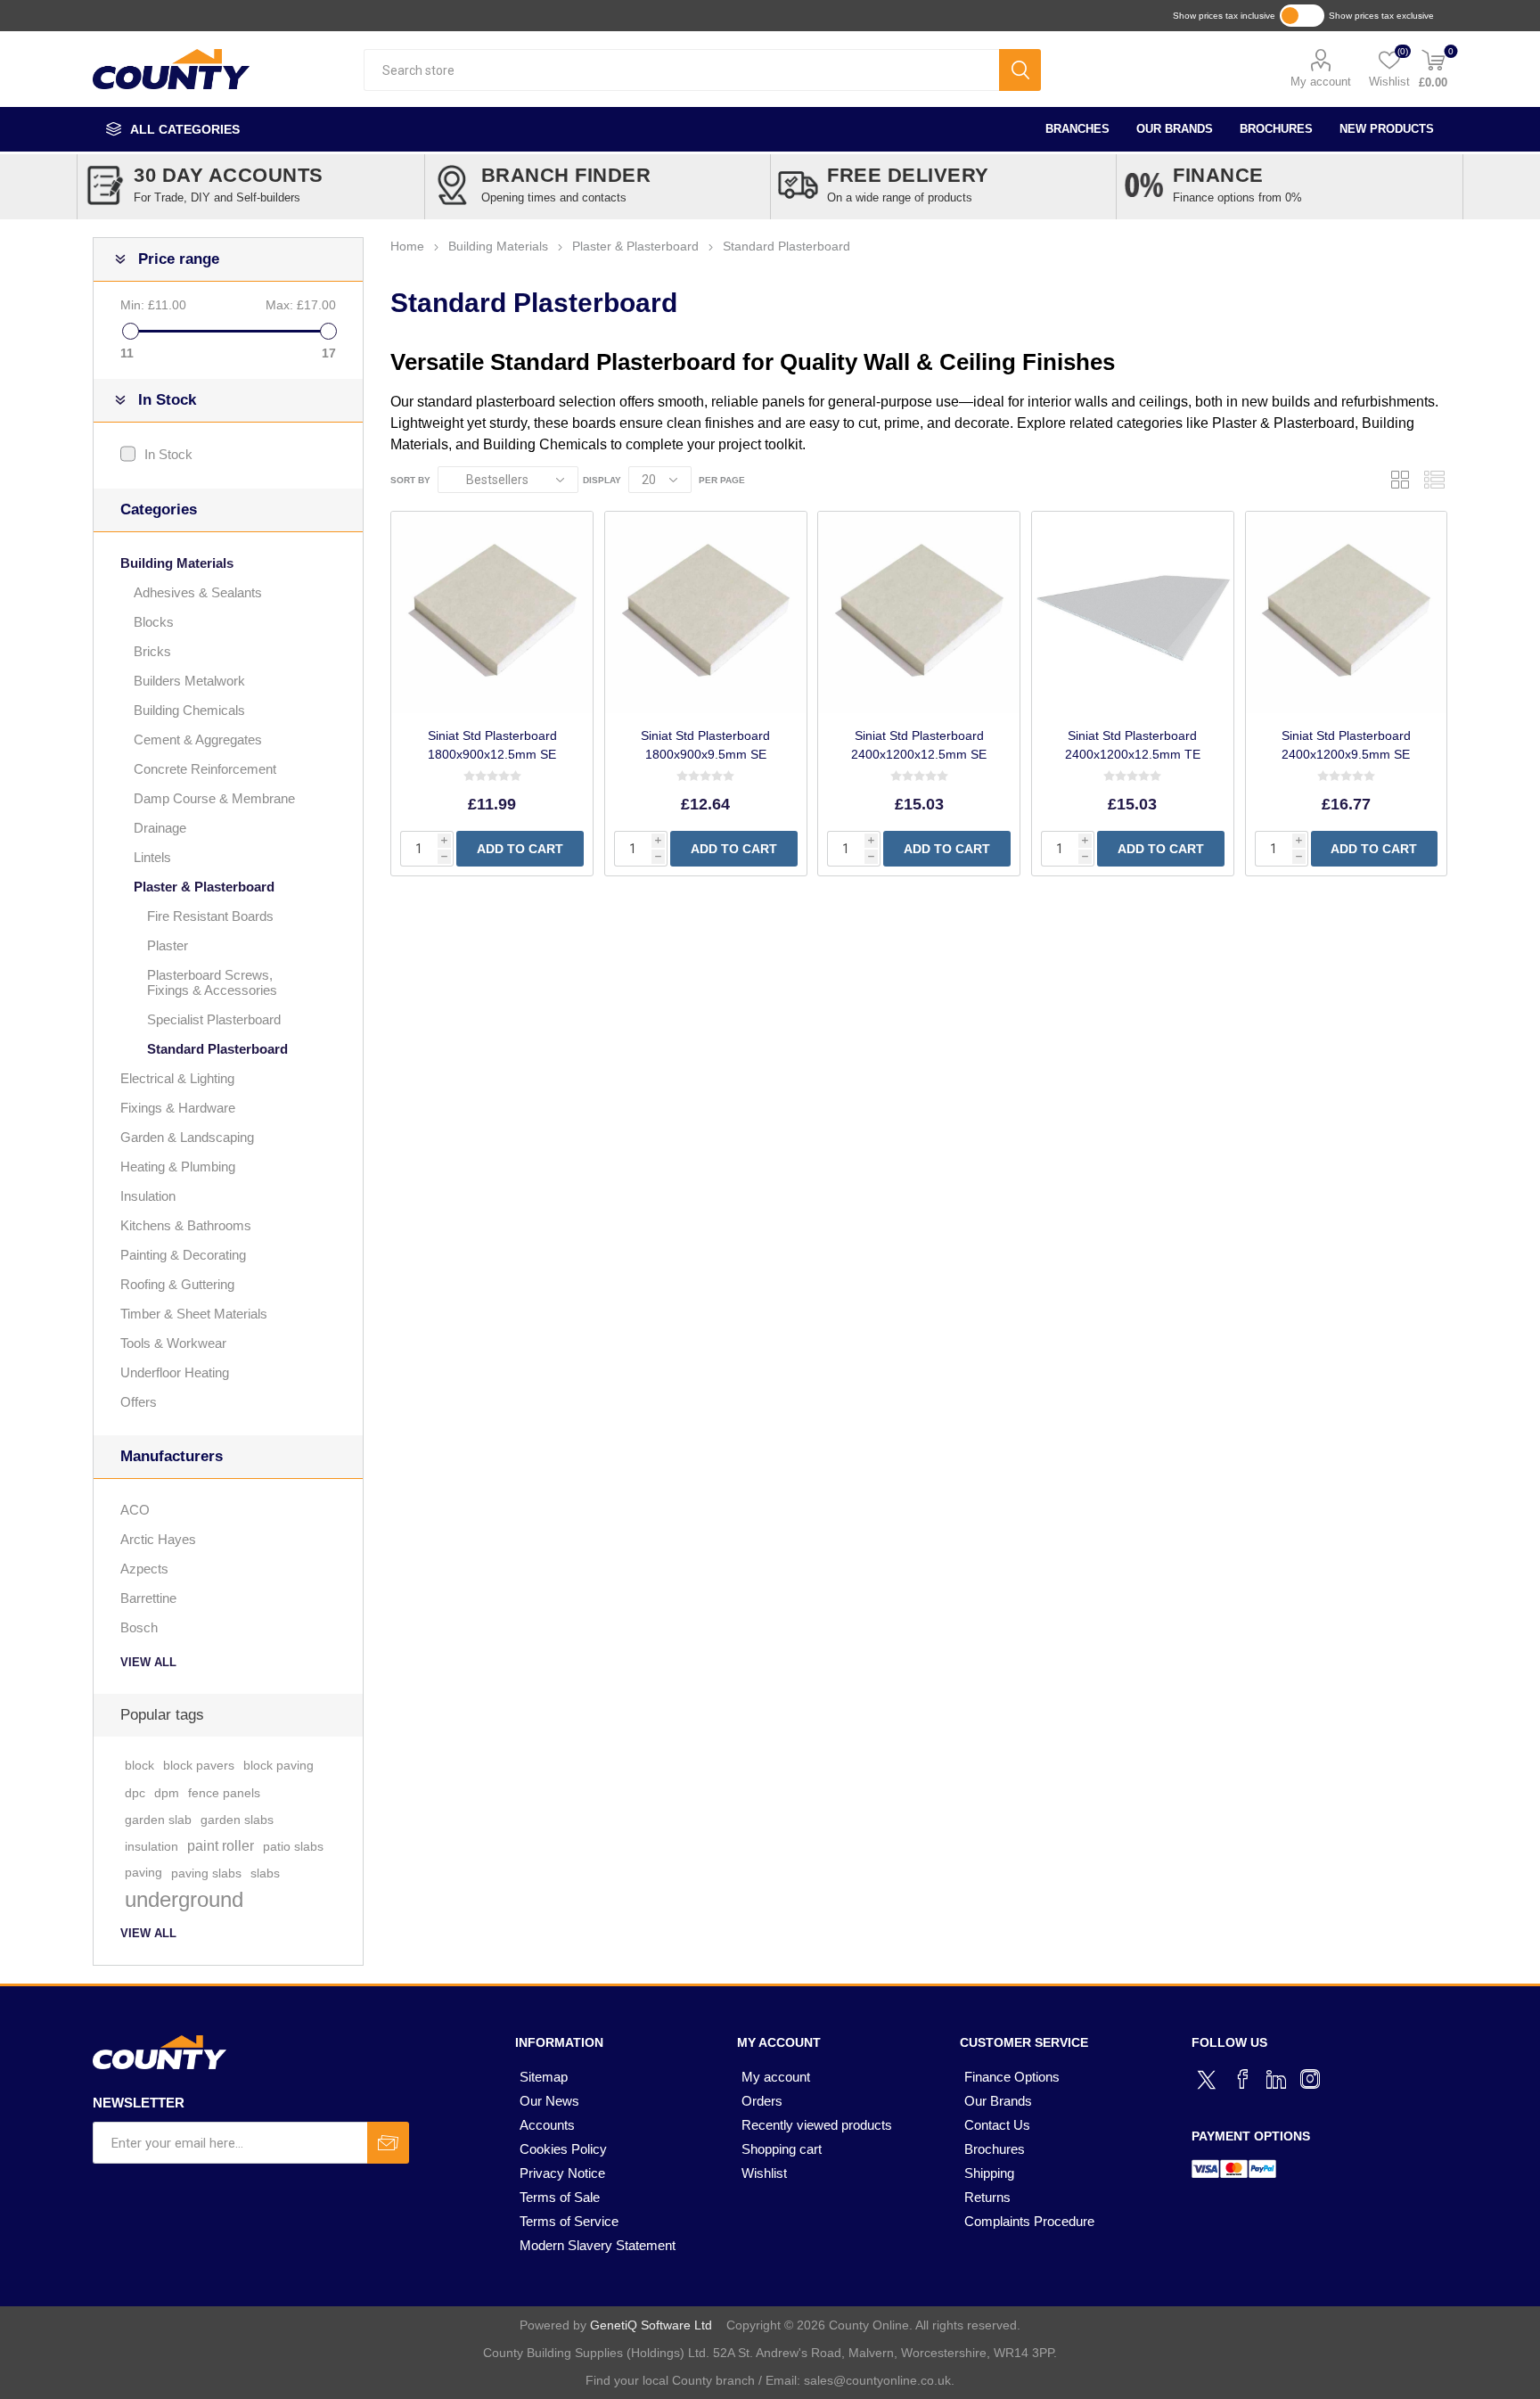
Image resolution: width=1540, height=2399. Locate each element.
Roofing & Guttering (177, 1284)
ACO (135, 1510)
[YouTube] (1276, 2079)
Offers (139, 1402)
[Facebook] (1242, 2079)
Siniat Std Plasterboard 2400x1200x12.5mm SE (919, 745)
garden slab (158, 1820)
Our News (549, 2101)
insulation (152, 1846)
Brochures (1276, 129)
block (139, 1766)
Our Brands (1175, 129)
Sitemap (544, 2077)
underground (184, 1899)
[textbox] (681, 70)
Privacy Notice (562, 2173)
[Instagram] (1310, 2079)
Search (1020, 70)
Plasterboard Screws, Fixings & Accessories (212, 982)
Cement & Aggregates (198, 739)
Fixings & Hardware (178, 1108)
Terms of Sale (560, 2197)
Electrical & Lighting (177, 1078)
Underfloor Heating (175, 1372)
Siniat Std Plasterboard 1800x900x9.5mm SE (705, 745)
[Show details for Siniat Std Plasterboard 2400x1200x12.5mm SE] (919, 612)
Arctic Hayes (158, 1539)
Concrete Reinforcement (205, 769)
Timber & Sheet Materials (194, 1314)
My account (1321, 82)
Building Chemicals (545, 444)
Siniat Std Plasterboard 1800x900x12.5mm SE (492, 745)
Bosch (139, 1627)
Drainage (160, 828)
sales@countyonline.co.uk (877, 2380)
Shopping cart (782, 2149)
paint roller (221, 1846)
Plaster (168, 945)
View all (148, 1662)
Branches (1077, 129)
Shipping (989, 2173)
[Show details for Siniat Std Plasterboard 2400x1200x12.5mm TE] (1133, 612)
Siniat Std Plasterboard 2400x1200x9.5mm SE (1346, 745)
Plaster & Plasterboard (1283, 423)
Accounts (547, 2125)
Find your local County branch (670, 2380)
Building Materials (177, 563)
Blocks (154, 622)
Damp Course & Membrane (214, 798)
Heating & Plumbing (178, 1167)
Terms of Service (569, 2221)
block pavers (199, 1766)
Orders (762, 2101)
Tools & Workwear (173, 1343)
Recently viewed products (817, 2125)
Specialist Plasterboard (214, 1019)
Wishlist (764, 2173)
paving (143, 1873)
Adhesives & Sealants (198, 592)
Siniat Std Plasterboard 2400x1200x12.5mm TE (1133, 745)
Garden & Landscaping (187, 1137)
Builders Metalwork (189, 681)
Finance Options (1012, 2077)
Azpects (144, 1569)
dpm (167, 1793)
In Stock (168, 454)
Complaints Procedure (1029, 2221)
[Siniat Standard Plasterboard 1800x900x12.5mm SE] (492, 612)
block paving (279, 1766)
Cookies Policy (563, 2149)
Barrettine (148, 1598)
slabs (265, 1873)
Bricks (152, 651)
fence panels (224, 1793)
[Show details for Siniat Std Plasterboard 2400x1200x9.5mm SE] (1347, 612)
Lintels (152, 857)
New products (1387, 129)
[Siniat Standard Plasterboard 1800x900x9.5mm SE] (706, 612)
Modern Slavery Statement (598, 2245)
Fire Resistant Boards (210, 916)
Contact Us (997, 2125)
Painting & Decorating (183, 1255)
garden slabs (237, 1820)
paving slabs (206, 1873)
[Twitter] (1208, 2077)
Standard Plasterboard (217, 1049)
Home (407, 246)
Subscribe (388, 2143)
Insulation (148, 1196)
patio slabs (293, 1846)
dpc (135, 1793)
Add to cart (520, 849)
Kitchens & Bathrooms (186, 1225)
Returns (987, 2197)
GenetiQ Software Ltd (651, 2325)
